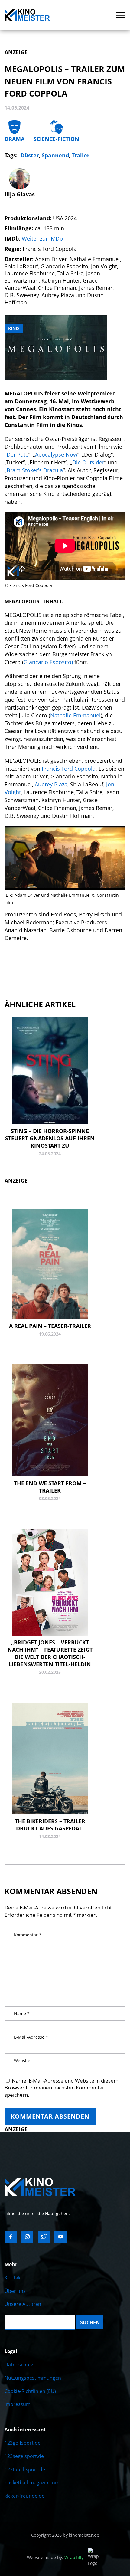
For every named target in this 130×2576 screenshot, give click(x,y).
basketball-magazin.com (32, 2483)
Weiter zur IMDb (42, 238)
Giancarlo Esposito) (48, 662)
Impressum (18, 2404)
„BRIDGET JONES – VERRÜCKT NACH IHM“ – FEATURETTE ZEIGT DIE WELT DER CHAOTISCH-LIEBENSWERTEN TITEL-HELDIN (50, 1653)
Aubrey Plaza (51, 784)
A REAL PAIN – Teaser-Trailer (50, 1326)
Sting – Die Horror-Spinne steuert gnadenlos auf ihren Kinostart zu (50, 1138)
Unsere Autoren (23, 2304)
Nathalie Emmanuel (75, 715)
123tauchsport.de (25, 2469)
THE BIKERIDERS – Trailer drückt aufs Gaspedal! (50, 1825)
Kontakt (13, 2278)
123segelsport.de (24, 2456)
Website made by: (55, 2557)
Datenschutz (19, 2365)
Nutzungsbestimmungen (33, 2378)
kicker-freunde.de (24, 2496)
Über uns (15, 2291)
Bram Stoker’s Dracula (35, 470)
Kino (14, 328)
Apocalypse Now (56, 454)
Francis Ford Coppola (69, 769)
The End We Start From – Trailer (50, 1487)
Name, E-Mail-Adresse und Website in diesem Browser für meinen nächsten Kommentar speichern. (62, 2088)
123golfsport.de (23, 2443)
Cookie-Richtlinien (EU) (30, 2391)
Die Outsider (88, 462)
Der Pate (18, 454)
